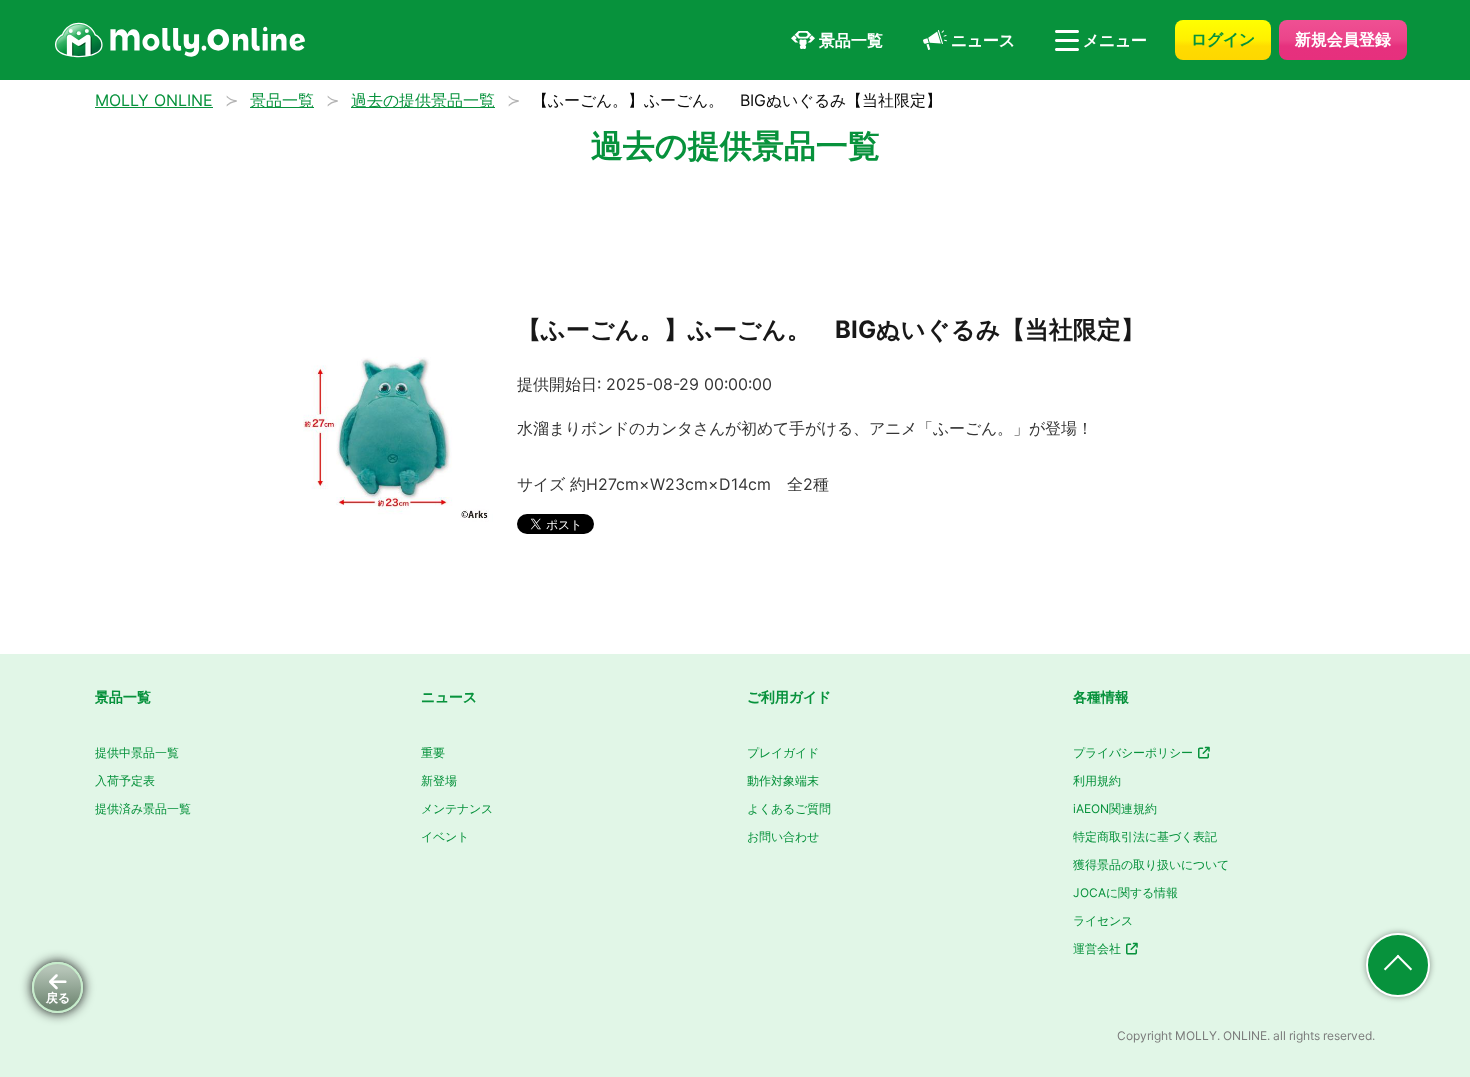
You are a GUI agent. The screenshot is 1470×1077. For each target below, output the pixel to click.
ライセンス (1103, 920)
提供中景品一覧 (137, 752)
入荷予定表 (125, 780)
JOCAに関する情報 (1125, 892)
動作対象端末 (783, 780)
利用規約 (1097, 780)
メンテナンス (457, 808)
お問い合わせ (783, 836)
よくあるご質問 (789, 808)
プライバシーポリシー (1134, 752)
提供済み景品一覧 (143, 808)
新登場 (439, 780)
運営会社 (1098, 948)
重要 (433, 752)
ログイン (1223, 39)
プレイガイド (783, 752)
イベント (445, 836)
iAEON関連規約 (1115, 808)
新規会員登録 (1343, 39)
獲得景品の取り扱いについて (1151, 864)
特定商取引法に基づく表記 (1145, 836)
